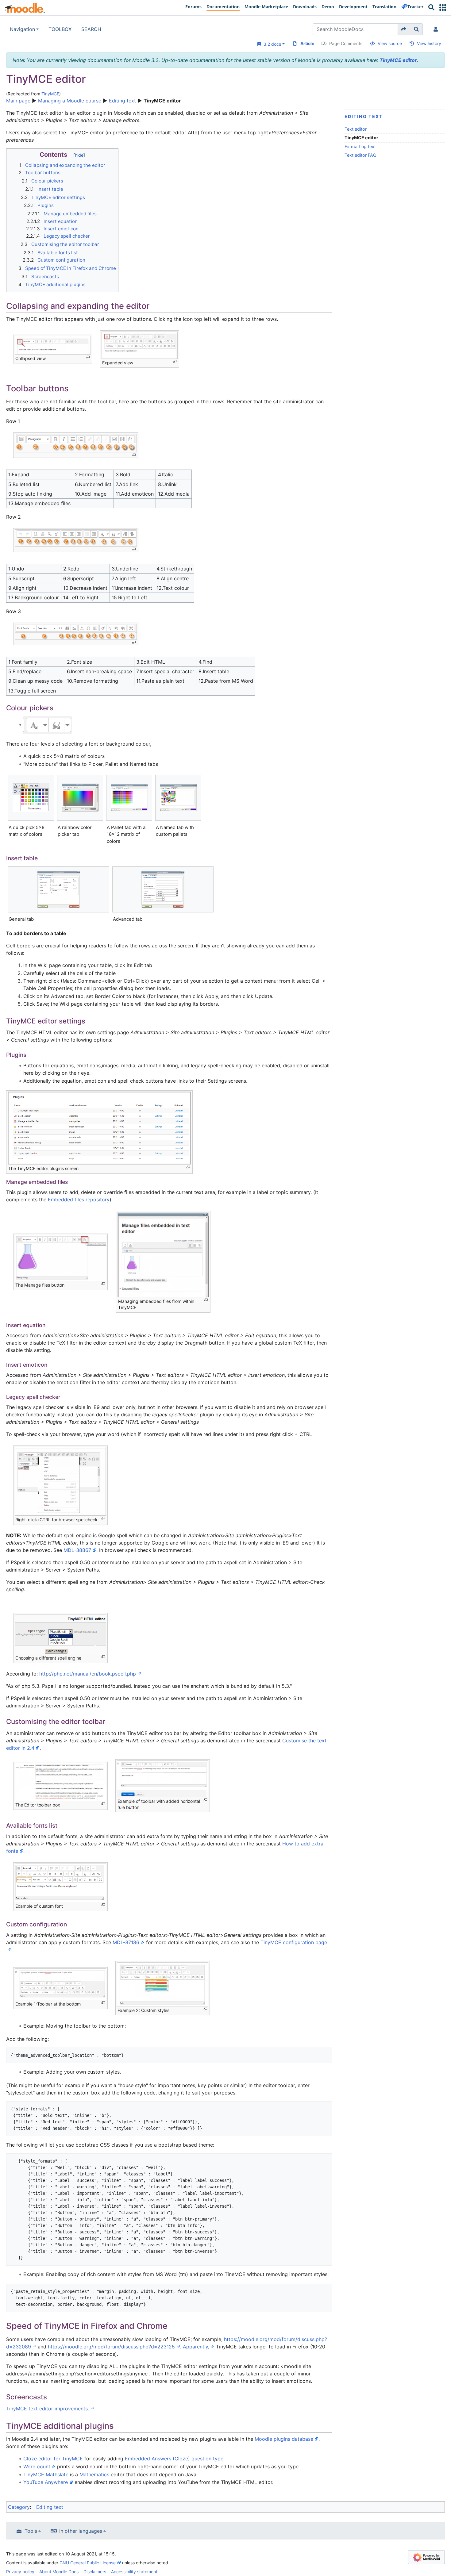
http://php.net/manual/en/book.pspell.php (88, 1674)
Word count (37, 2467)
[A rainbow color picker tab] (80, 798)
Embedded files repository (79, 1200)
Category (19, 2507)
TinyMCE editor (398, 60)
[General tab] (59, 889)
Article (307, 43)
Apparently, (196, 2347)
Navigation (22, 29)
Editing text (122, 101)
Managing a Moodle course (70, 101)
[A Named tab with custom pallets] (178, 798)
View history (429, 43)
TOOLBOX (60, 29)
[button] (443, 8)
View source (390, 43)
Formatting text (360, 146)
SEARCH (91, 29)
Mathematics (94, 2474)
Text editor (356, 129)
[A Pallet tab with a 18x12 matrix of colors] (129, 798)
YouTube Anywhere (46, 2482)
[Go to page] (404, 29)
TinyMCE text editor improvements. (48, 2409)
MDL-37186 (126, 1942)
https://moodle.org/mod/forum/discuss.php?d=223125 (111, 2347)
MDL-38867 (77, 1550)
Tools (31, 2531)
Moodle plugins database (284, 2439)
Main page (18, 101)
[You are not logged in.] (437, 29)
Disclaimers (95, 2572)
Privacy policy (20, 2572)
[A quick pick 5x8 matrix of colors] (31, 798)
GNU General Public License (88, 2563)
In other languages (81, 2531)
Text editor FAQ (360, 155)
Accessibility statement (134, 2572)
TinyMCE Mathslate (46, 2474)
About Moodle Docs (59, 2572)
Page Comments (346, 43)
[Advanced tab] (163, 889)
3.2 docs (271, 44)
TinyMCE (50, 94)
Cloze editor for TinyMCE (53, 2459)
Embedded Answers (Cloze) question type (174, 2459)
